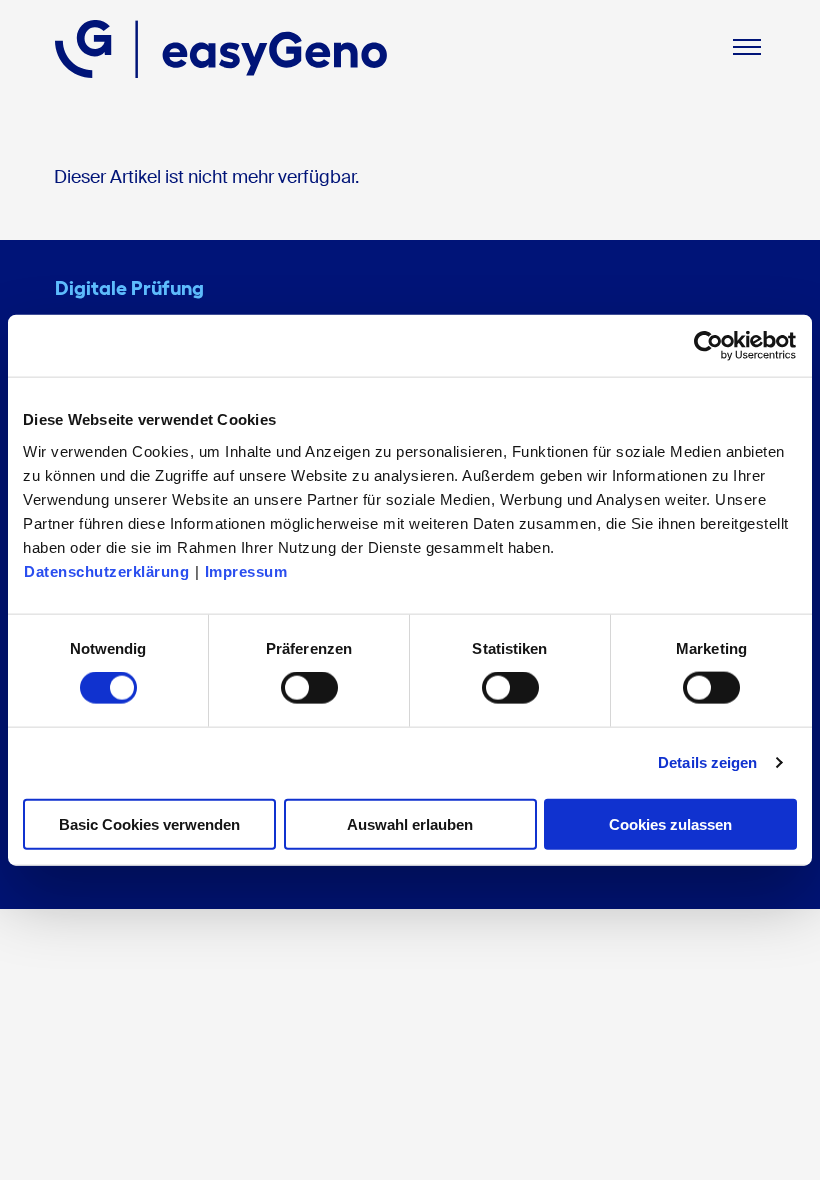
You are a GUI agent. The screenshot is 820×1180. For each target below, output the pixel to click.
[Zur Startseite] (221, 49)
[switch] (309, 688)
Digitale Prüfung (129, 288)
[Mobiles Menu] (747, 49)
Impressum (246, 570)
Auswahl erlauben (410, 823)
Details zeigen (707, 762)
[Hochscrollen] (785, 1145)
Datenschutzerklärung (106, 570)
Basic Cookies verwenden (149, 823)
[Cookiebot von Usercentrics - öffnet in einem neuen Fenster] (709, 346)
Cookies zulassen (670, 823)
